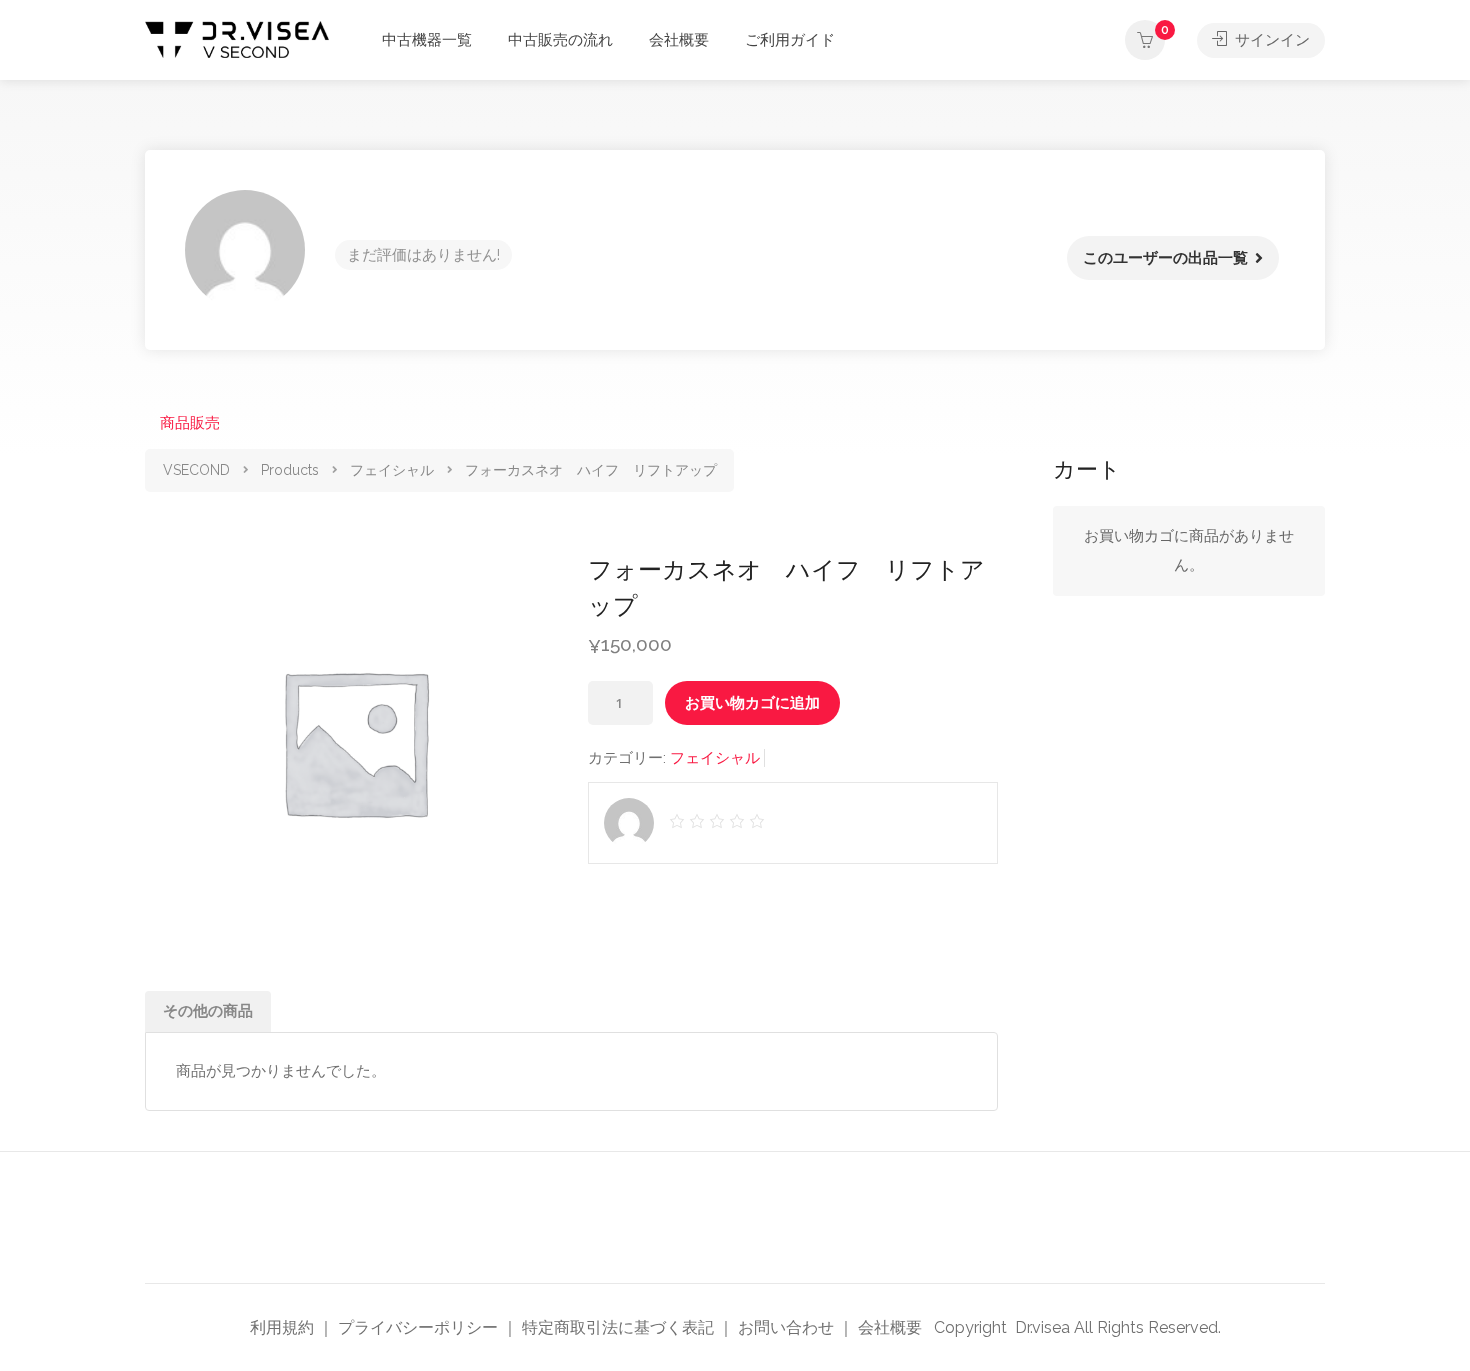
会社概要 (679, 40)
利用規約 (282, 1327)
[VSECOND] (237, 38)
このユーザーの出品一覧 (1165, 258)
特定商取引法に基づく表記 (618, 1327)
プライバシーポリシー (418, 1327)
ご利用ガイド (790, 40)
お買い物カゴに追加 (752, 703)
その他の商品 (208, 1011)
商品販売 (190, 423)
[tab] (208, 1011)
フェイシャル (715, 758)
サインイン (1270, 40)
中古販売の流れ (560, 40)
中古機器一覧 (427, 40)
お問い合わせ (786, 1327)
